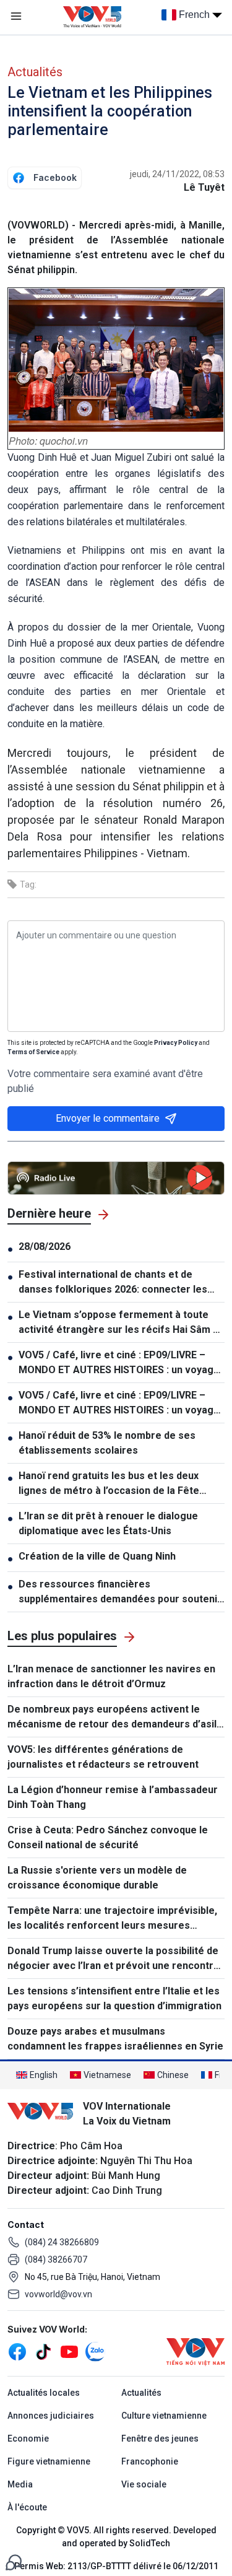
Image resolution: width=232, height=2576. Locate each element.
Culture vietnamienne (164, 2416)
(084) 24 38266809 (62, 2242)
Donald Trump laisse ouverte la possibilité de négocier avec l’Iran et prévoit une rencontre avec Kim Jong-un (114, 1959)
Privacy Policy (176, 1043)
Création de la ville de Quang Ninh (97, 1556)
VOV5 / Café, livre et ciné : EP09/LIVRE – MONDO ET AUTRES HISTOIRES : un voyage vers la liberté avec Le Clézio (119, 1363)
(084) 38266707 (56, 2259)
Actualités (35, 72)
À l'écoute (27, 2507)
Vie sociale (144, 2484)
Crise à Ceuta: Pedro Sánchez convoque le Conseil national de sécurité (108, 1837)
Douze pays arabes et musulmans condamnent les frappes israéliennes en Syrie (115, 2039)
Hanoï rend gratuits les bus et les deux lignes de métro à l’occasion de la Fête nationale (109, 1484)
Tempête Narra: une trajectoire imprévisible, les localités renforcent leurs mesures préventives (112, 1919)
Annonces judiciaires (51, 2416)
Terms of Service (33, 1052)
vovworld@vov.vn (58, 2294)
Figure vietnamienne (49, 2461)
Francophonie (150, 2461)
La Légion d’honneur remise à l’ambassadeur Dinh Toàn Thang (113, 1797)
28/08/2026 (45, 1247)
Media (20, 2484)
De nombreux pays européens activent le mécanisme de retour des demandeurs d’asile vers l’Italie (115, 1718)
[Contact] (14, 2561)
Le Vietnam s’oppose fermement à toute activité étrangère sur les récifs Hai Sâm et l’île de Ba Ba (121, 1323)
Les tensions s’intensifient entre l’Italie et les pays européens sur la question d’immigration (114, 1998)
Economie (28, 2438)
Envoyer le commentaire (108, 1118)
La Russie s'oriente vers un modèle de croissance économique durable (97, 1878)
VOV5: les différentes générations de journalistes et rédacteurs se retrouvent (103, 1757)
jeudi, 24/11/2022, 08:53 (177, 174)
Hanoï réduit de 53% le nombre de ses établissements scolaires (107, 1443)
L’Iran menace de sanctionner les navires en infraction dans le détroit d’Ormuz (111, 1676)
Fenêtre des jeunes (160, 2438)
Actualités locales (44, 2393)
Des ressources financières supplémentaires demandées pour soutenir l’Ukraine (120, 1592)
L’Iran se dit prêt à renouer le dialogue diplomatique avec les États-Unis (108, 1523)
